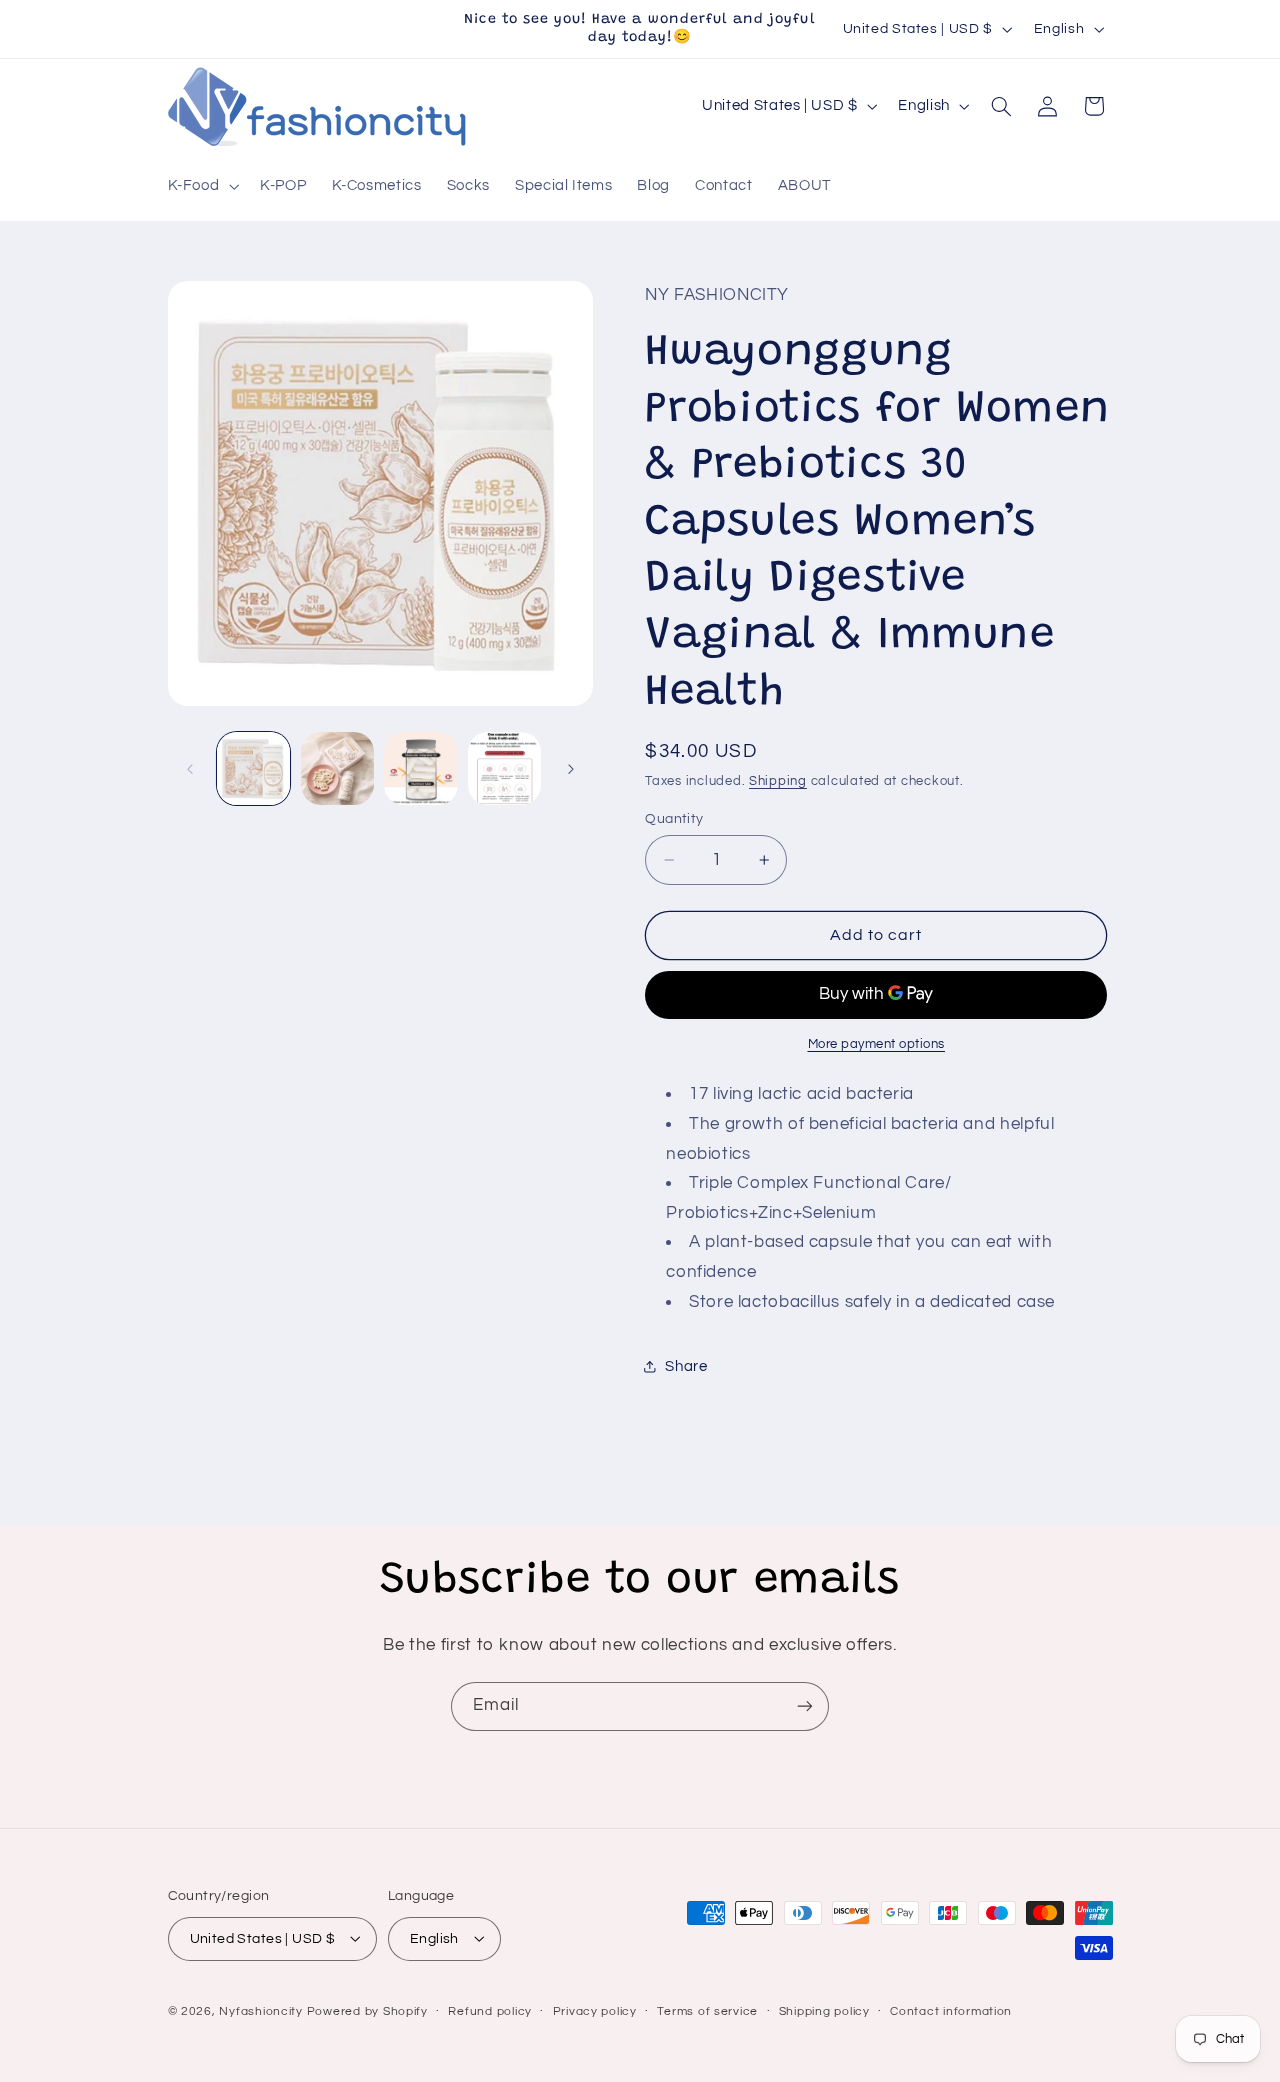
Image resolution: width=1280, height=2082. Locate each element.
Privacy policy (595, 2011)
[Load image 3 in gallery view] (420, 768)
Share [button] (686, 1366)
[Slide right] (571, 769)
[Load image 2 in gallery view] (337, 768)
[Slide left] (190, 769)
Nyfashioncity (261, 2010)
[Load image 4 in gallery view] (504, 768)
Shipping (778, 781)
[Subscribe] (805, 1706)
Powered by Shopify (367, 2010)
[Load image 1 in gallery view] (253, 768)
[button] (201, 187)
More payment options (877, 1044)
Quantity (674, 819)
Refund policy (490, 2011)
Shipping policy (824, 2011)
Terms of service (707, 2011)
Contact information (951, 2011)
